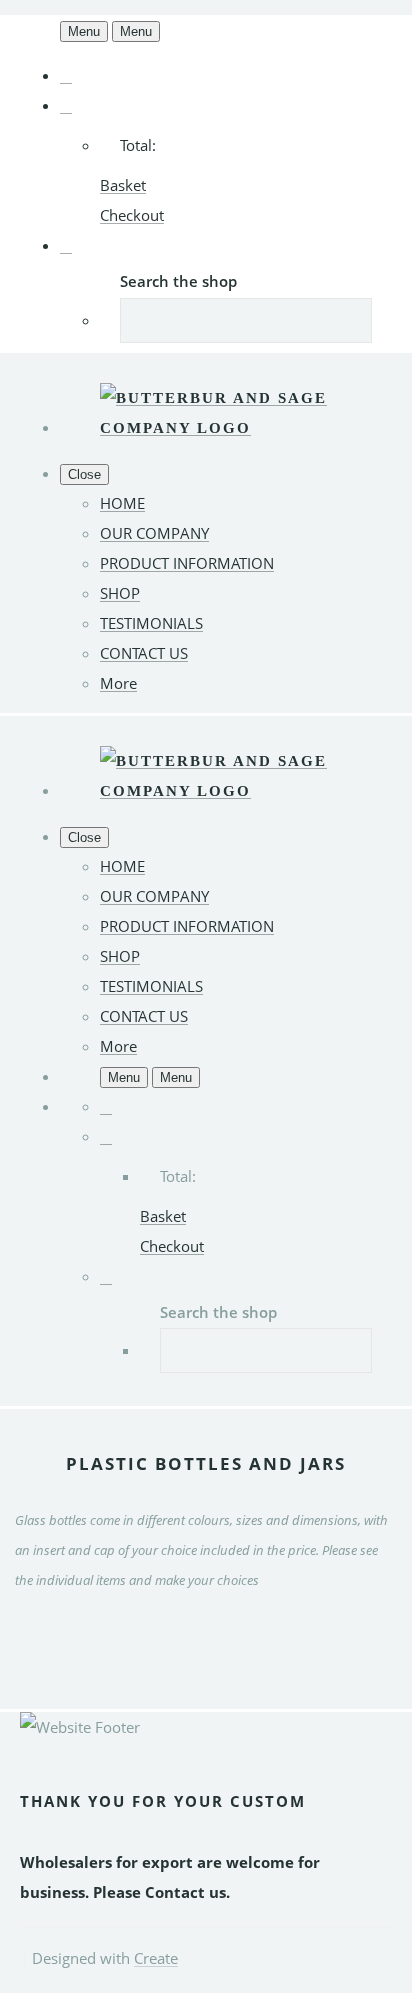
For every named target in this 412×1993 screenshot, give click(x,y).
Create (156, 1958)
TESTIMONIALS (151, 623)
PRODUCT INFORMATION (187, 563)
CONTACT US (144, 653)
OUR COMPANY (154, 533)
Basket (123, 185)
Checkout (132, 215)
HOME (122, 503)
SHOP (120, 593)
